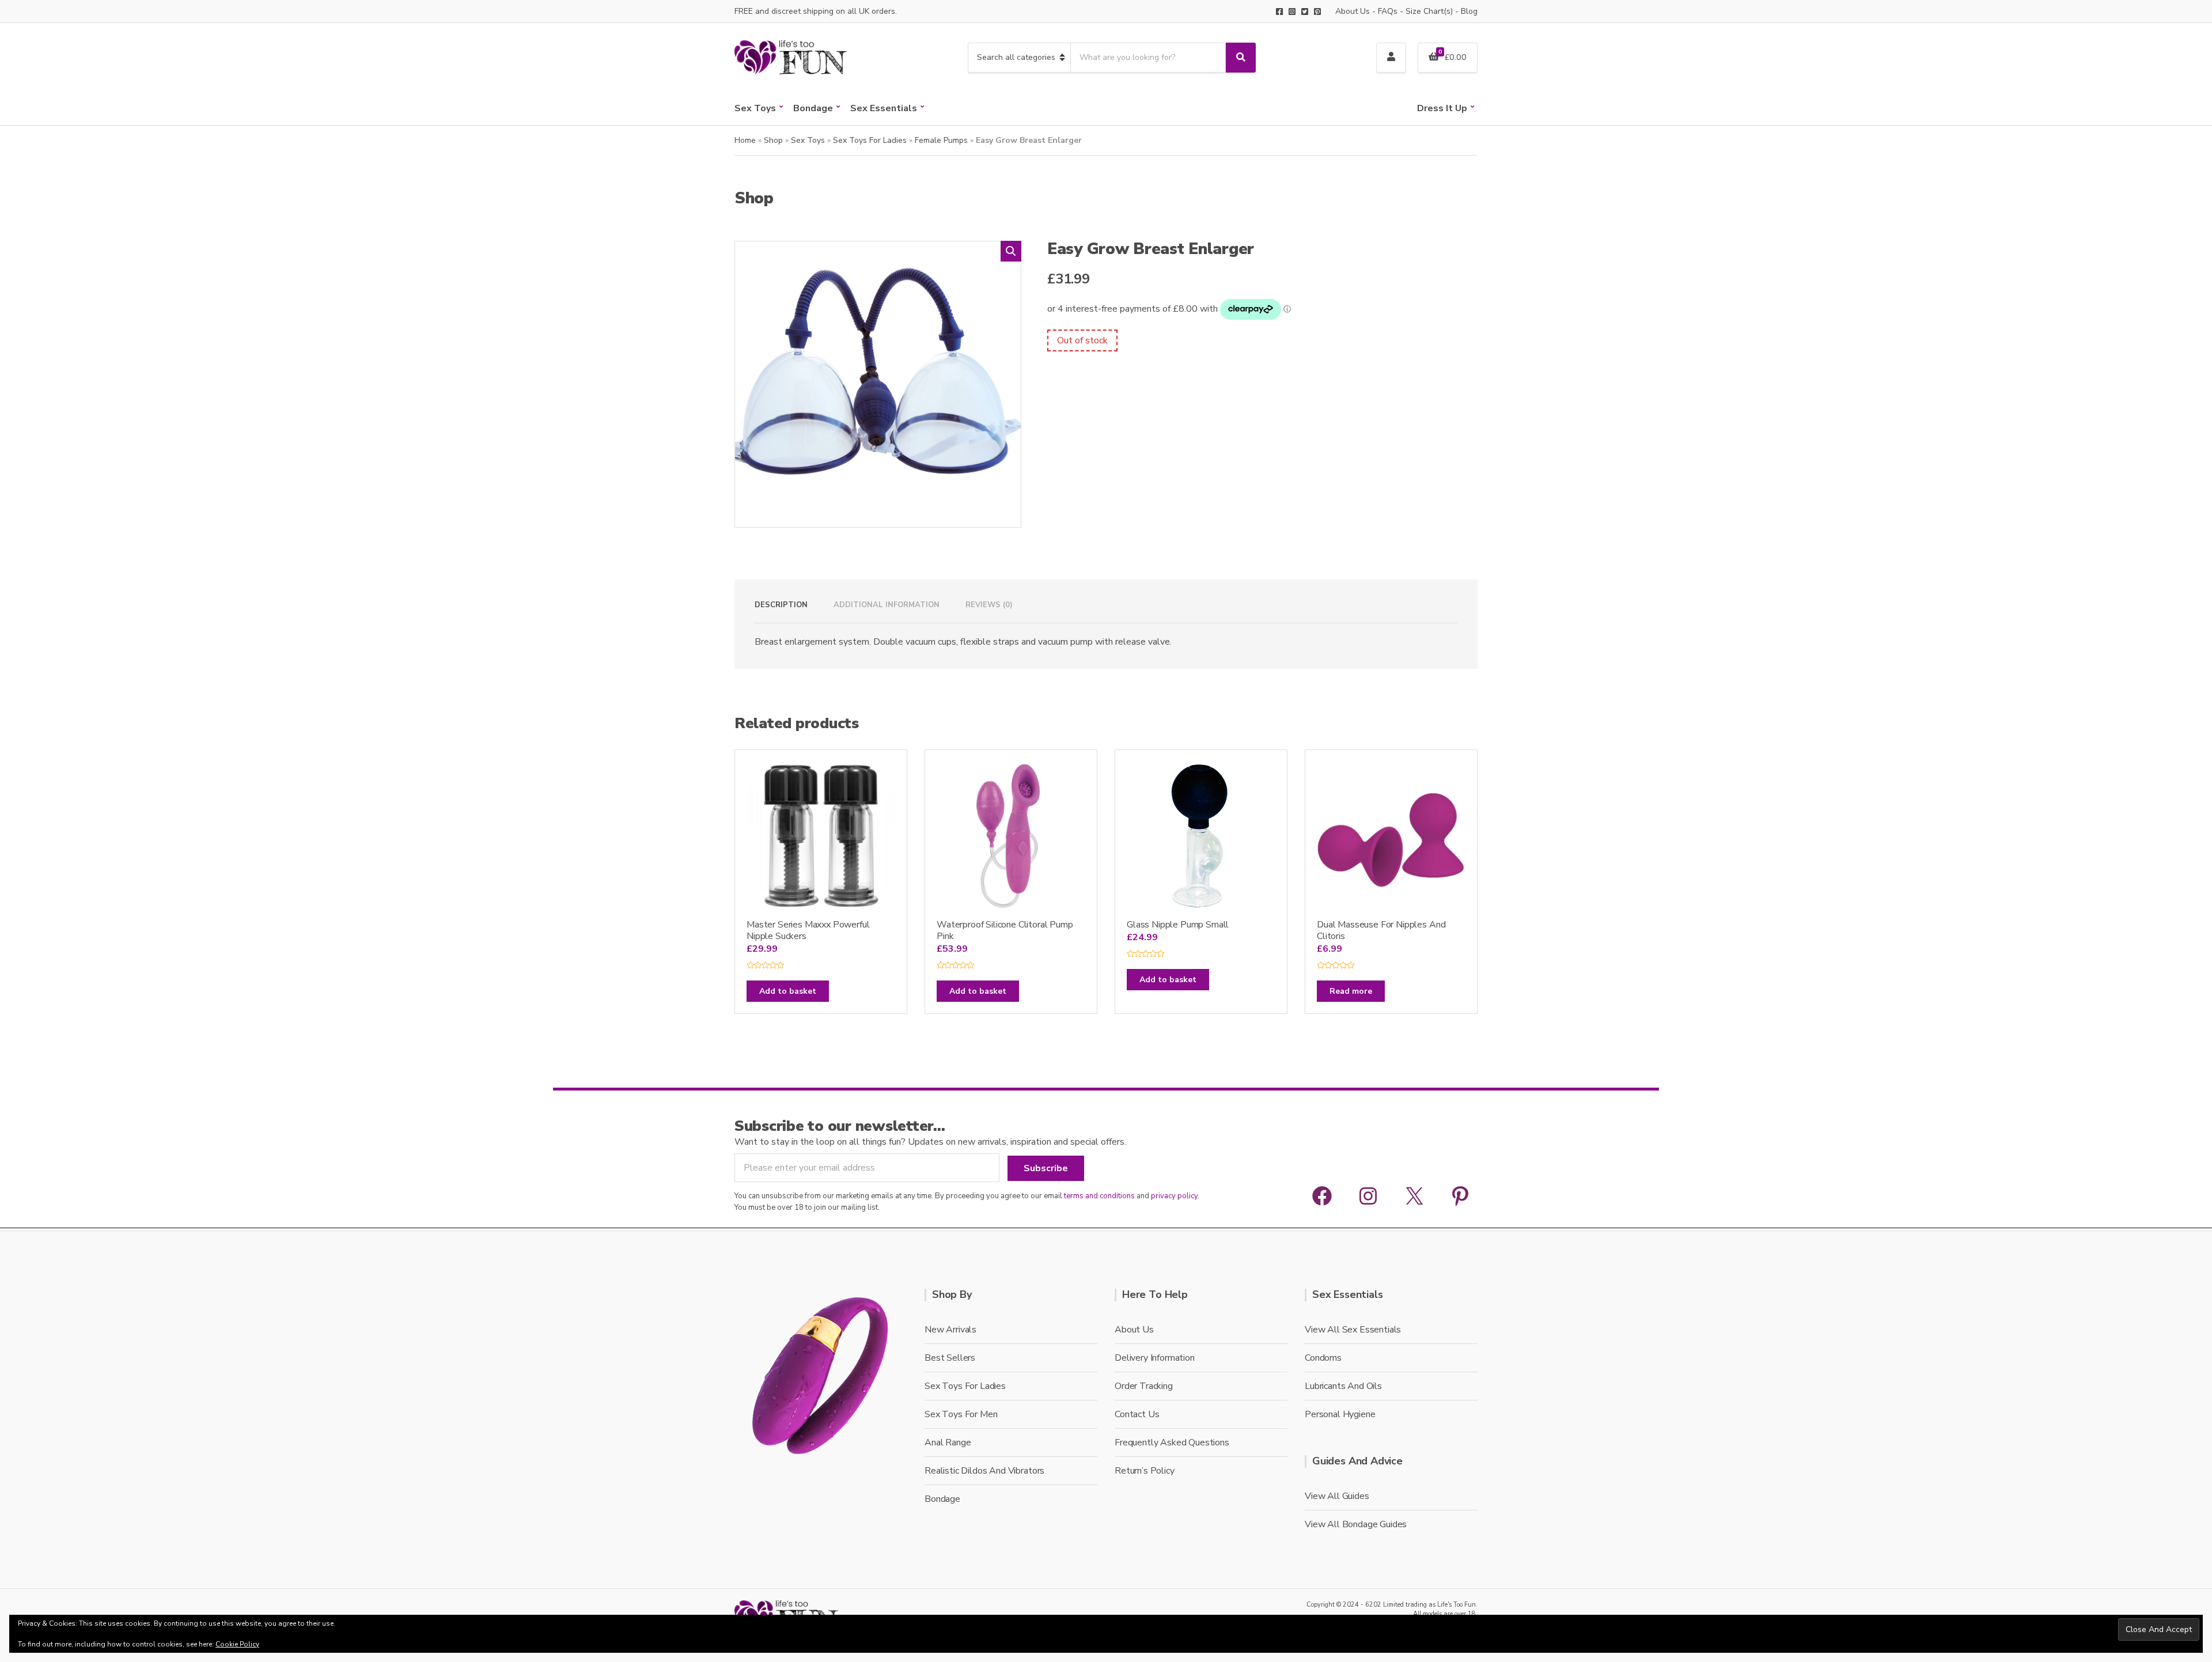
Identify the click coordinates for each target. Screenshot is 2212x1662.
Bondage (813, 108)
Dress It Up (1442, 108)
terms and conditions (1099, 1196)
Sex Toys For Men (961, 1414)
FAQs (1388, 11)
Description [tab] (781, 605)
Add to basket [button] (788, 991)
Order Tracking (1144, 1386)
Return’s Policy (1145, 1471)
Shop (773, 140)
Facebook (1279, 12)
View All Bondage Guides (1356, 1524)
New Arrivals (950, 1330)
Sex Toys (755, 108)
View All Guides (1337, 1496)
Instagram (1292, 12)
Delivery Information (1155, 1358)
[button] (1011, 251)
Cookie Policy (237, 1644)
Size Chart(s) (1429, 11)
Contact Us (1137, 1414)
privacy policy (1174, 1196)
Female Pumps (941, 140)
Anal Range (948, 1443)
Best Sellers (950, 1358)
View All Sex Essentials (1353, 1330)
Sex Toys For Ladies (870, 140)
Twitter (1305, 12)
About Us (1353, 11)
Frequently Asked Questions (1172, 1443)
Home (745, 140)
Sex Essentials (884, 108)
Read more (1351, 991)
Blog (1469, 11)
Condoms (1323, 1358)
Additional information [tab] (887, 605)
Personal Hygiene (1340, 1414)
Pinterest (1317, 12)
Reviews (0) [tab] (989, 605)
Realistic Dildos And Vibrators (984, 1471)
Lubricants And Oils (1343, 1386)
